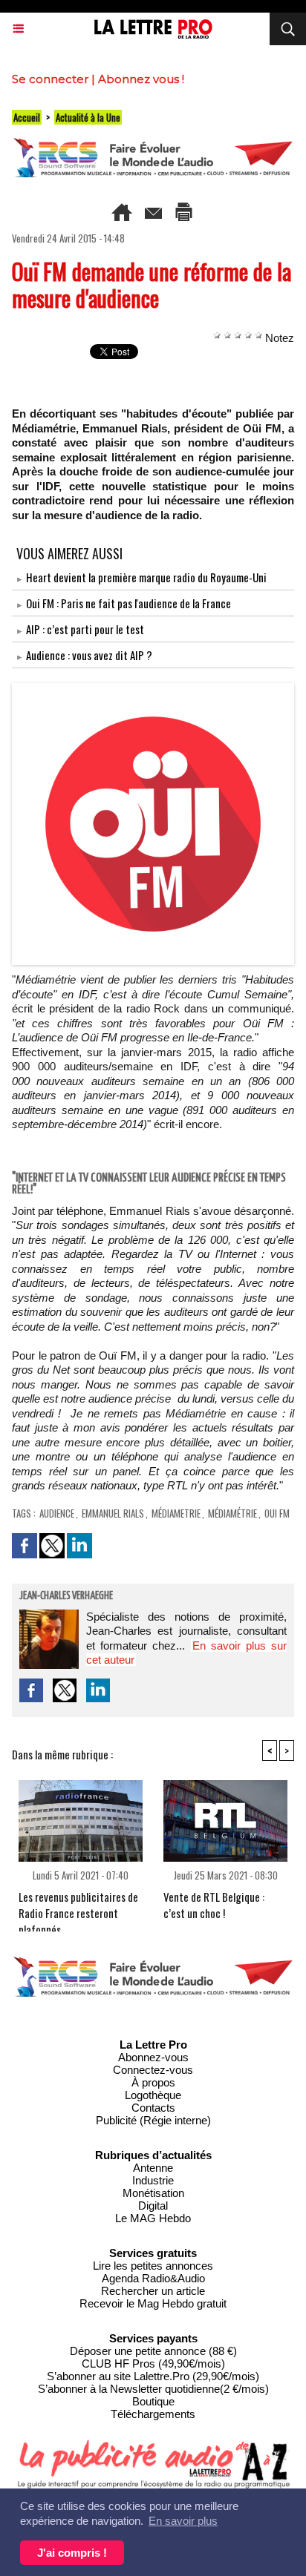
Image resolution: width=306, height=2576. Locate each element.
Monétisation (153, 2193)
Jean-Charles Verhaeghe (66, 1596)
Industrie (153, 2180)
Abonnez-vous (153, 2057)
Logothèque (153, 2095)
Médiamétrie (232, 1513)
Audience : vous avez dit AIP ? (89, 655)
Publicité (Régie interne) (153, 2120)
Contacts (153, 2108)
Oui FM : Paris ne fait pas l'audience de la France (128, 603)
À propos (153, 2082)
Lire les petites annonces (153, 2266)
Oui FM (277, 1513)
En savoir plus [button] (183, 2521)
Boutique (153, 2401)
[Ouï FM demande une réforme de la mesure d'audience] (153, 689)
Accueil (27, 117)
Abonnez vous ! (141, 79)
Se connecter (50, 79)
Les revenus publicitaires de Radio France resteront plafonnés (78, 1907)
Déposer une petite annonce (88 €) (153, 2351)
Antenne (153, 2168)
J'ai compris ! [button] (72, 2553)
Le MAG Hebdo (153, 2218)
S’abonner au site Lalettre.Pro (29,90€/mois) (153, 2376)
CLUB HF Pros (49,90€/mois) (153, 2363)
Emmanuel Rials (113, 1513)
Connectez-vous (153, 2070)
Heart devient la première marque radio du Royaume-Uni (146, 577)
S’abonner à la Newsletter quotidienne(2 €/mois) (153, 2389)
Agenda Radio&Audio (153, 2278)
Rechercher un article (153, 2291)
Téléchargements (153, 2414)
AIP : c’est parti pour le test (85, 629)
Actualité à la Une (88, 117)
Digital (153, 2206)
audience (57, 1513)
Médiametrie (176, 1513)
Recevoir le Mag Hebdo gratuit (153, 2303)
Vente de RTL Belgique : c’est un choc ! (214, 1905)
